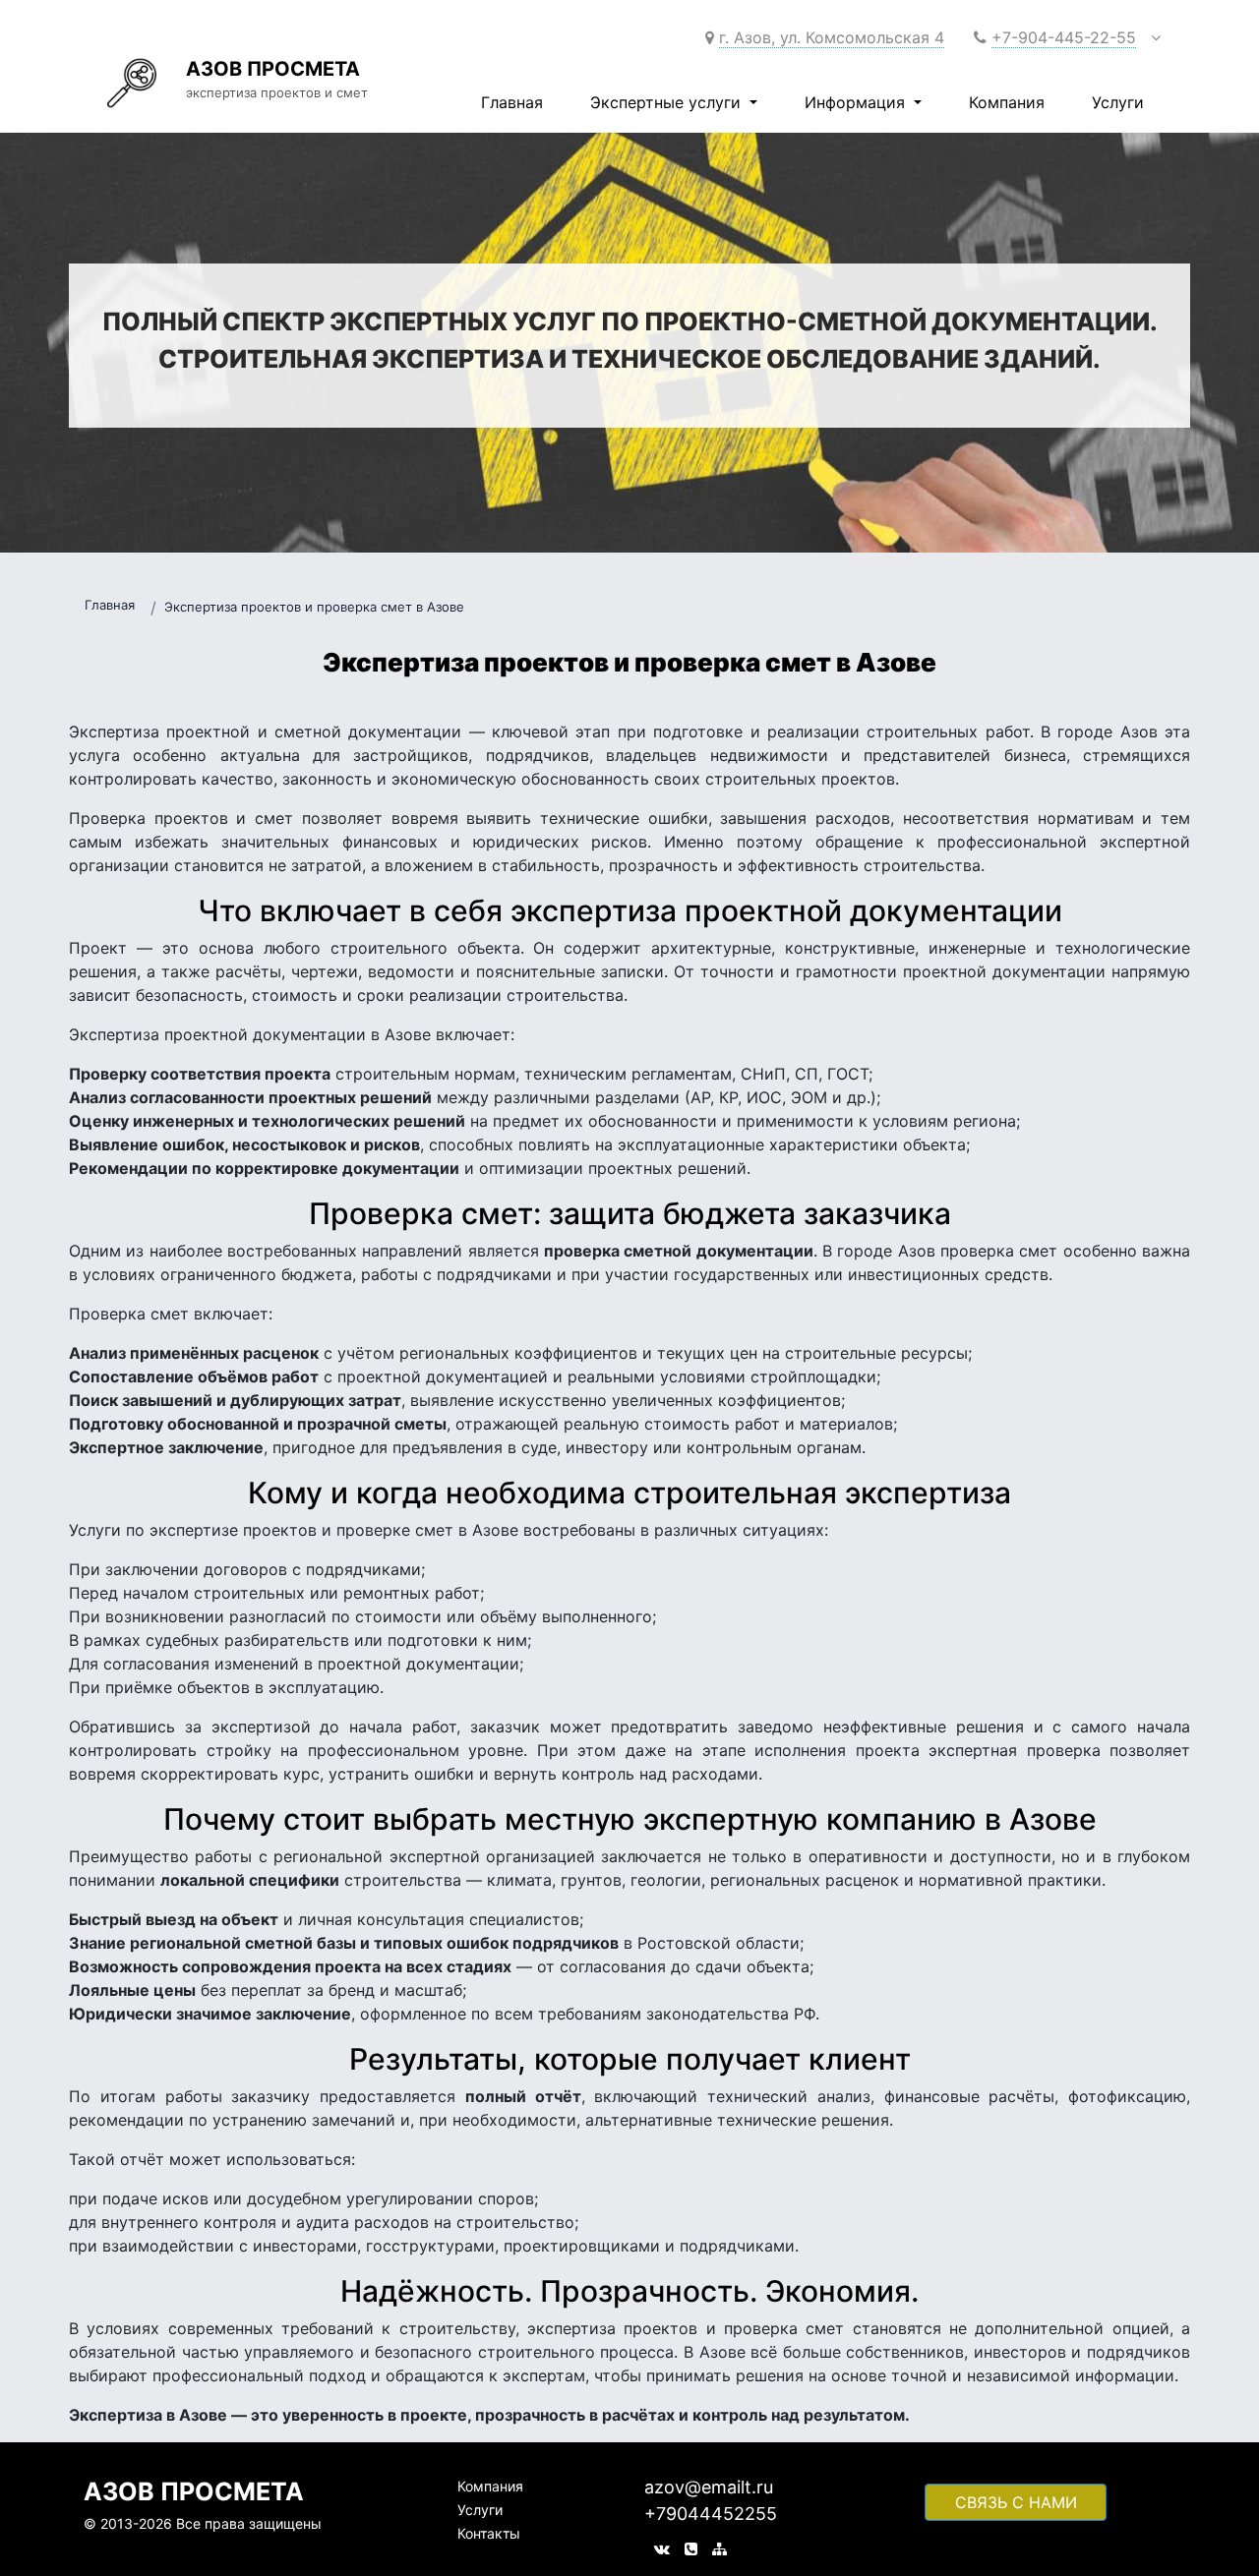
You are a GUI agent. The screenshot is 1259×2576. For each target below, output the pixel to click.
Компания (1007, 102)
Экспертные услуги (668, 102)
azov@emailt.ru (709, 2487)
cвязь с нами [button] (1016, 2502)
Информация (857, 102)
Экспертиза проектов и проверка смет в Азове (314, 607)
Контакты (489, 2533)
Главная (512, 102)
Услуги (1118, 102)
